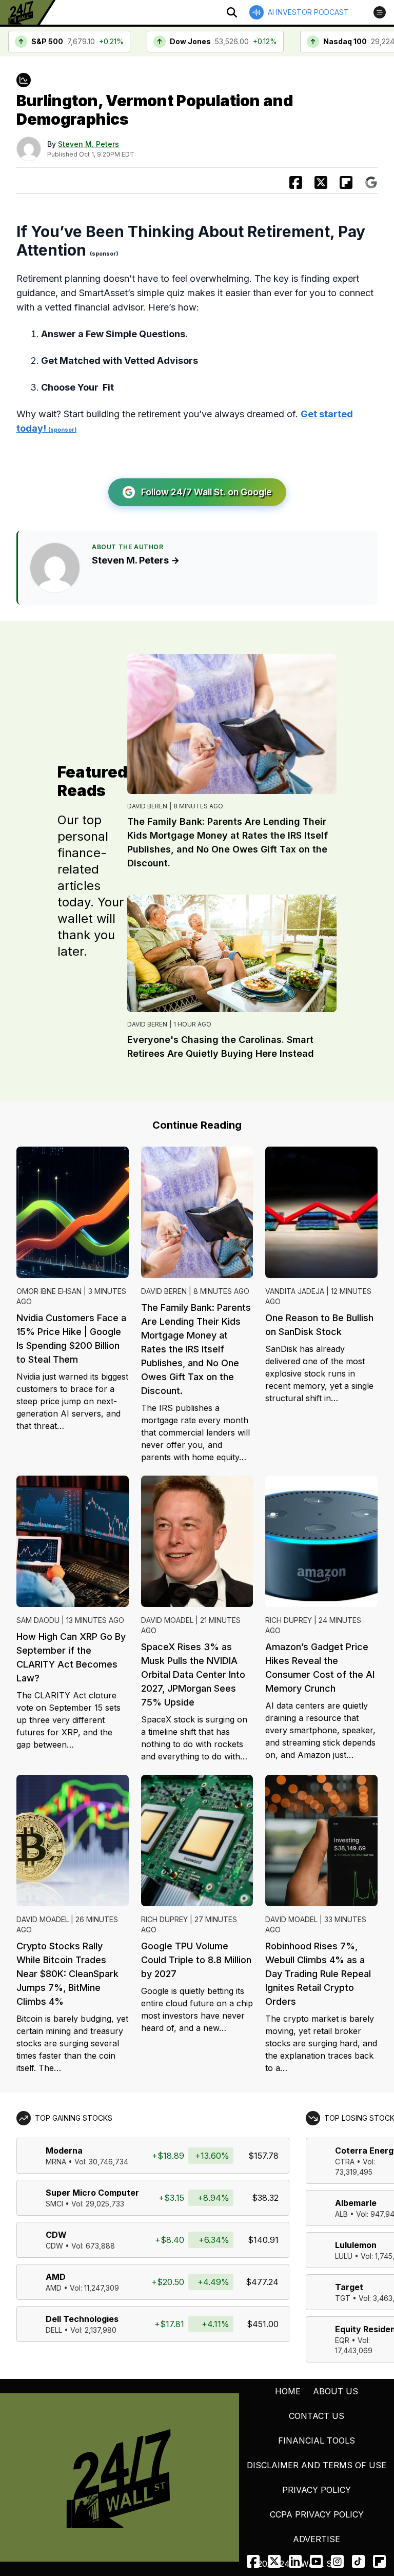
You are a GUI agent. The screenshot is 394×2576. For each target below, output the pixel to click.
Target (349, 2287)
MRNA (56, 2162)
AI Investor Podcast (308, 12)
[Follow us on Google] (371, 182)
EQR (342, 2340)
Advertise (317, 2539)
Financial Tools (317, 2441)
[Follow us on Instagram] (337, 2561)
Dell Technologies (82, 2319)
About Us (336, 2391)
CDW (56, 2235)
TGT (343, 2298)
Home (288, 2391)
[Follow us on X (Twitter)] (274, 2561)
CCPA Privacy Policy (317, 2514)
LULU (344, 2256)
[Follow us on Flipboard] (346, 182)
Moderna (64, 2151)
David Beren (147, 806)
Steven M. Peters (88, 144)
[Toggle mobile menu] (380, 12)
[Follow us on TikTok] (358, 2561)
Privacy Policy (317, 2490)
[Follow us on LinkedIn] (295, 2561)
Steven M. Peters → (136, 560)
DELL (54, 2330)
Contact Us (317, 2416)
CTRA (345, 2162)
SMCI (54, 2204)
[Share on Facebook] (296, 182)
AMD (56, 2277)
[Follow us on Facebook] (253, 2561)
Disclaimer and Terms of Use (317, 2465)
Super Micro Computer (92, 2193)
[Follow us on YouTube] (316, 2561)
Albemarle (356, 2203)
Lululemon (356, 2245)
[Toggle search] (232, 12)
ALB (341, 2214)
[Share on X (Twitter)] (321, 182)
